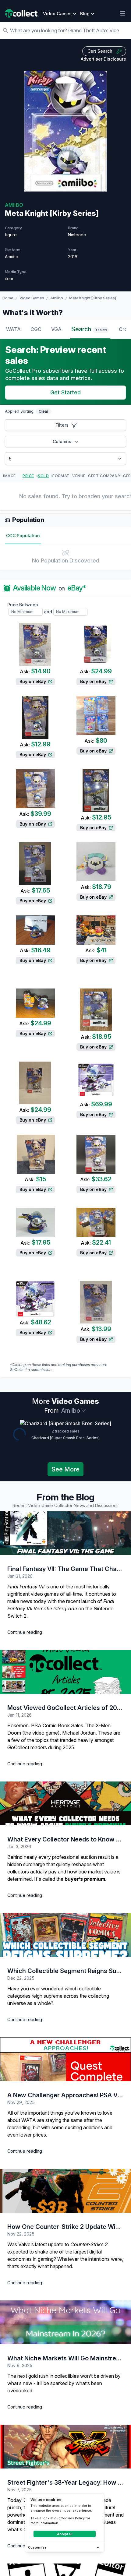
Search (89, 329)
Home (8, 298)
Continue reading (25, 1632)
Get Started (65, 392)
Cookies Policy (73, 2518)
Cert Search (100, 51)
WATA (13, 329)
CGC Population (23, 536)
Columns (62, 441)
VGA (56, 329)
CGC (36, 329)
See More (65, 1469)
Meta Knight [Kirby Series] (93, 298)
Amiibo (57, 298)
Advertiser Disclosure (103, 59)
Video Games (32, 298)
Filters (62, 425)
